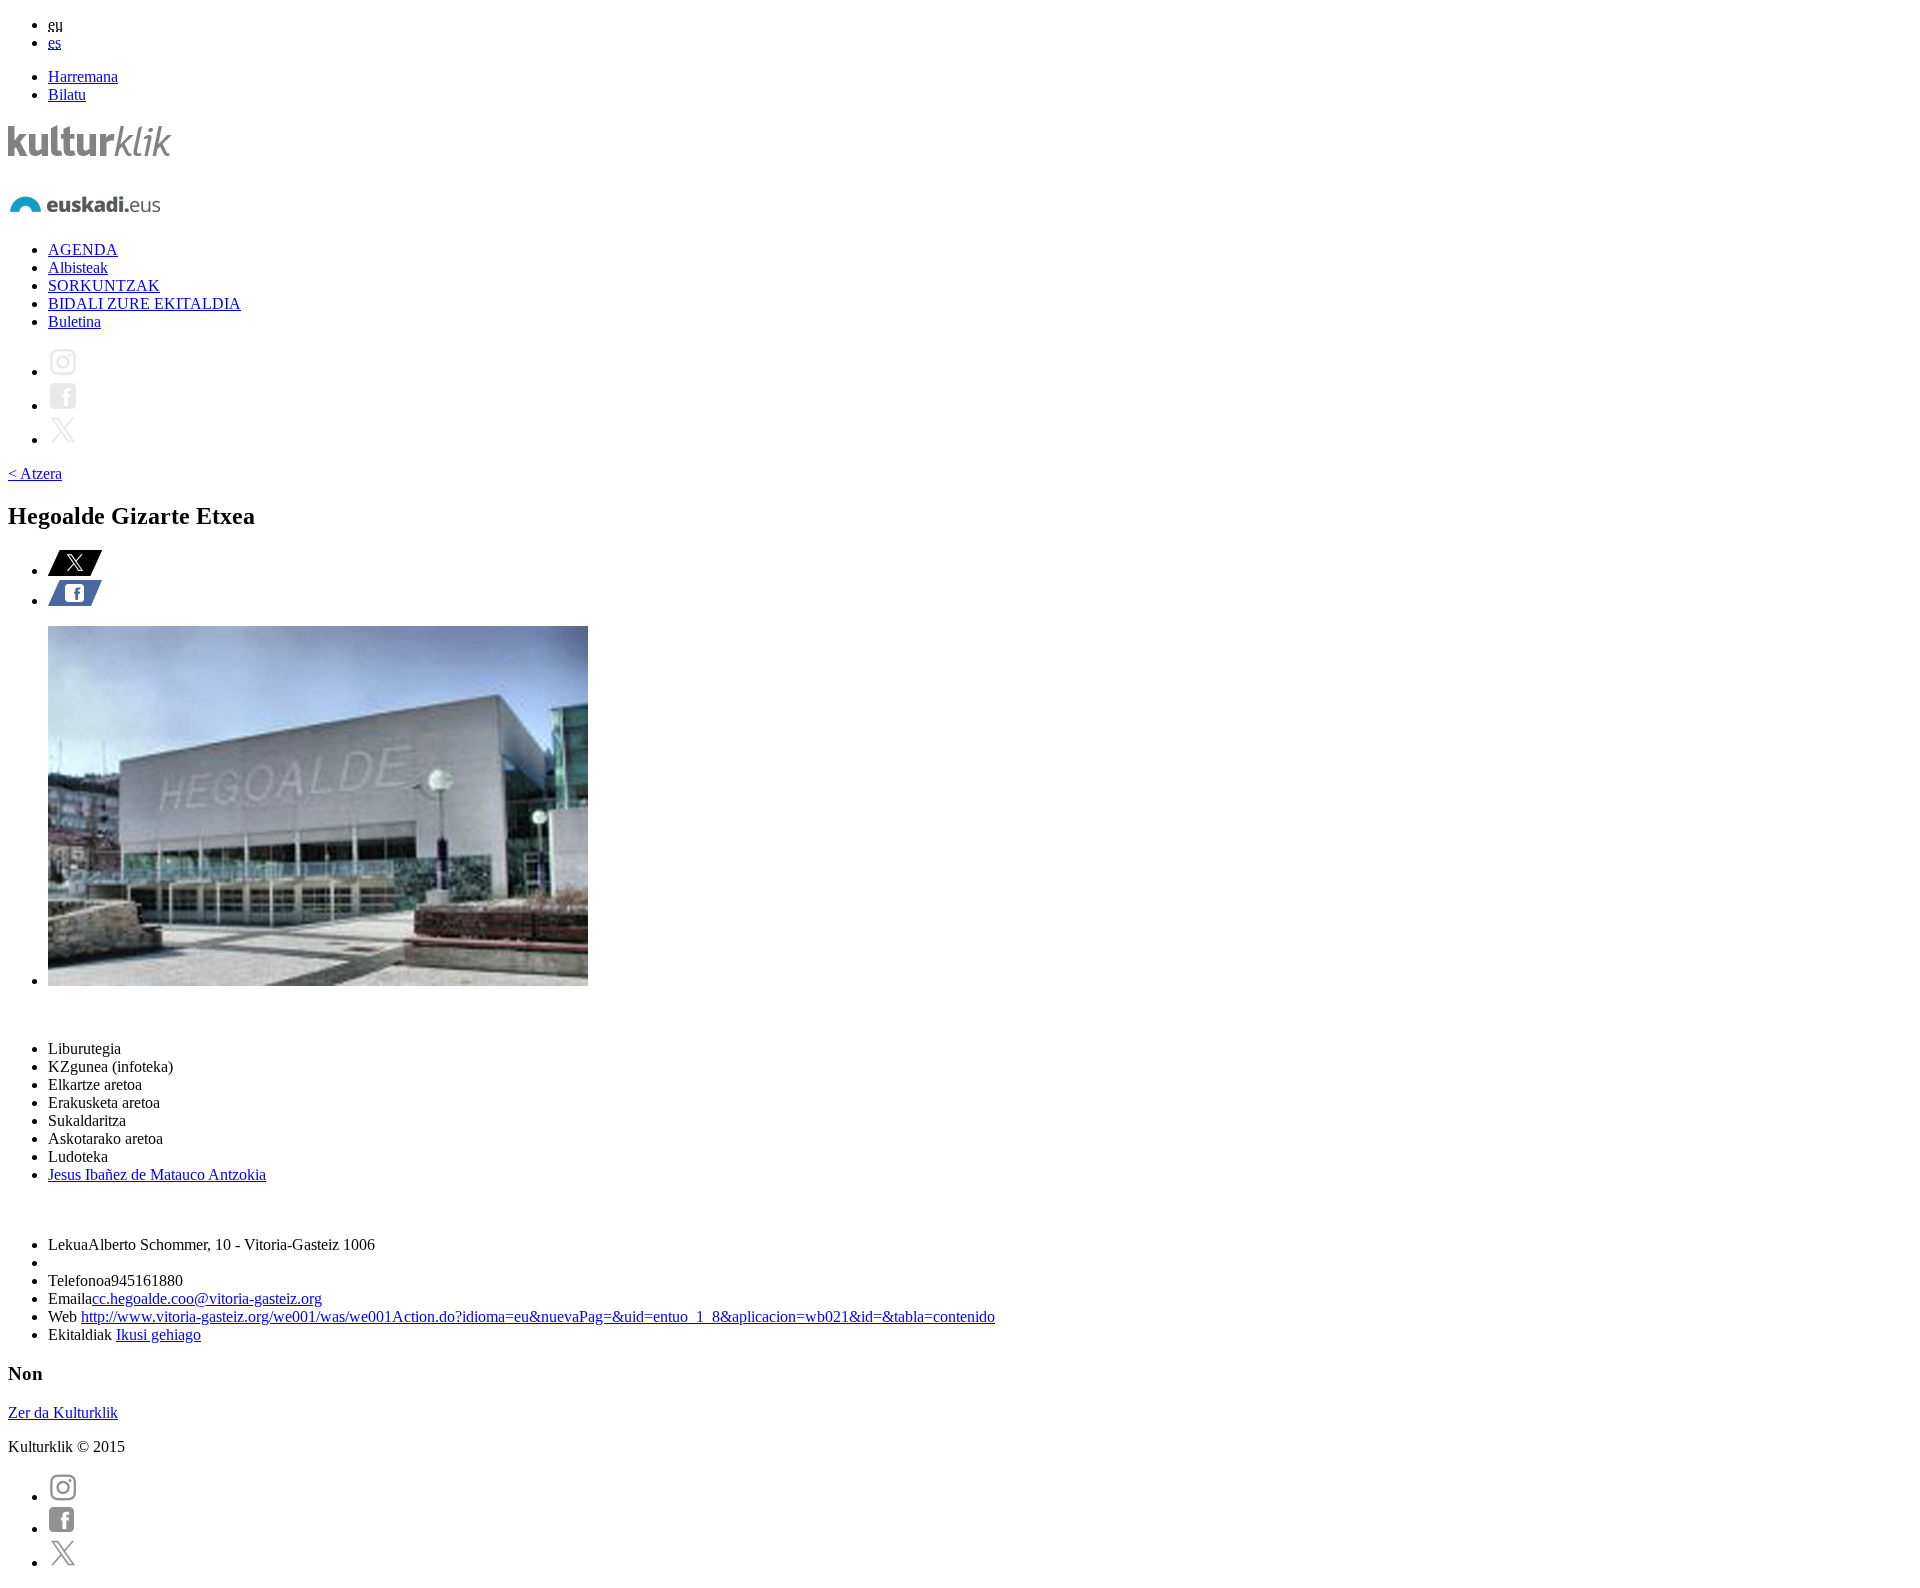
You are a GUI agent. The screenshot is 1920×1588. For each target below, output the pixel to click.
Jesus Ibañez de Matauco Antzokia (157, 1174)
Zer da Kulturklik (63, 1412)
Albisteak (78, 267)
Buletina (74, 321)
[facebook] (62, 1528)
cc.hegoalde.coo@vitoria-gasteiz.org (207, 1298)
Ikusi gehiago (158, 1334)
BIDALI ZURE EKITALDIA (144, 303)
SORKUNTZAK (104, 285)
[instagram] (63, 1496)
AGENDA (83, 249)
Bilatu (67, 94)
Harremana (83, 76)
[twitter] (63, 1562)
